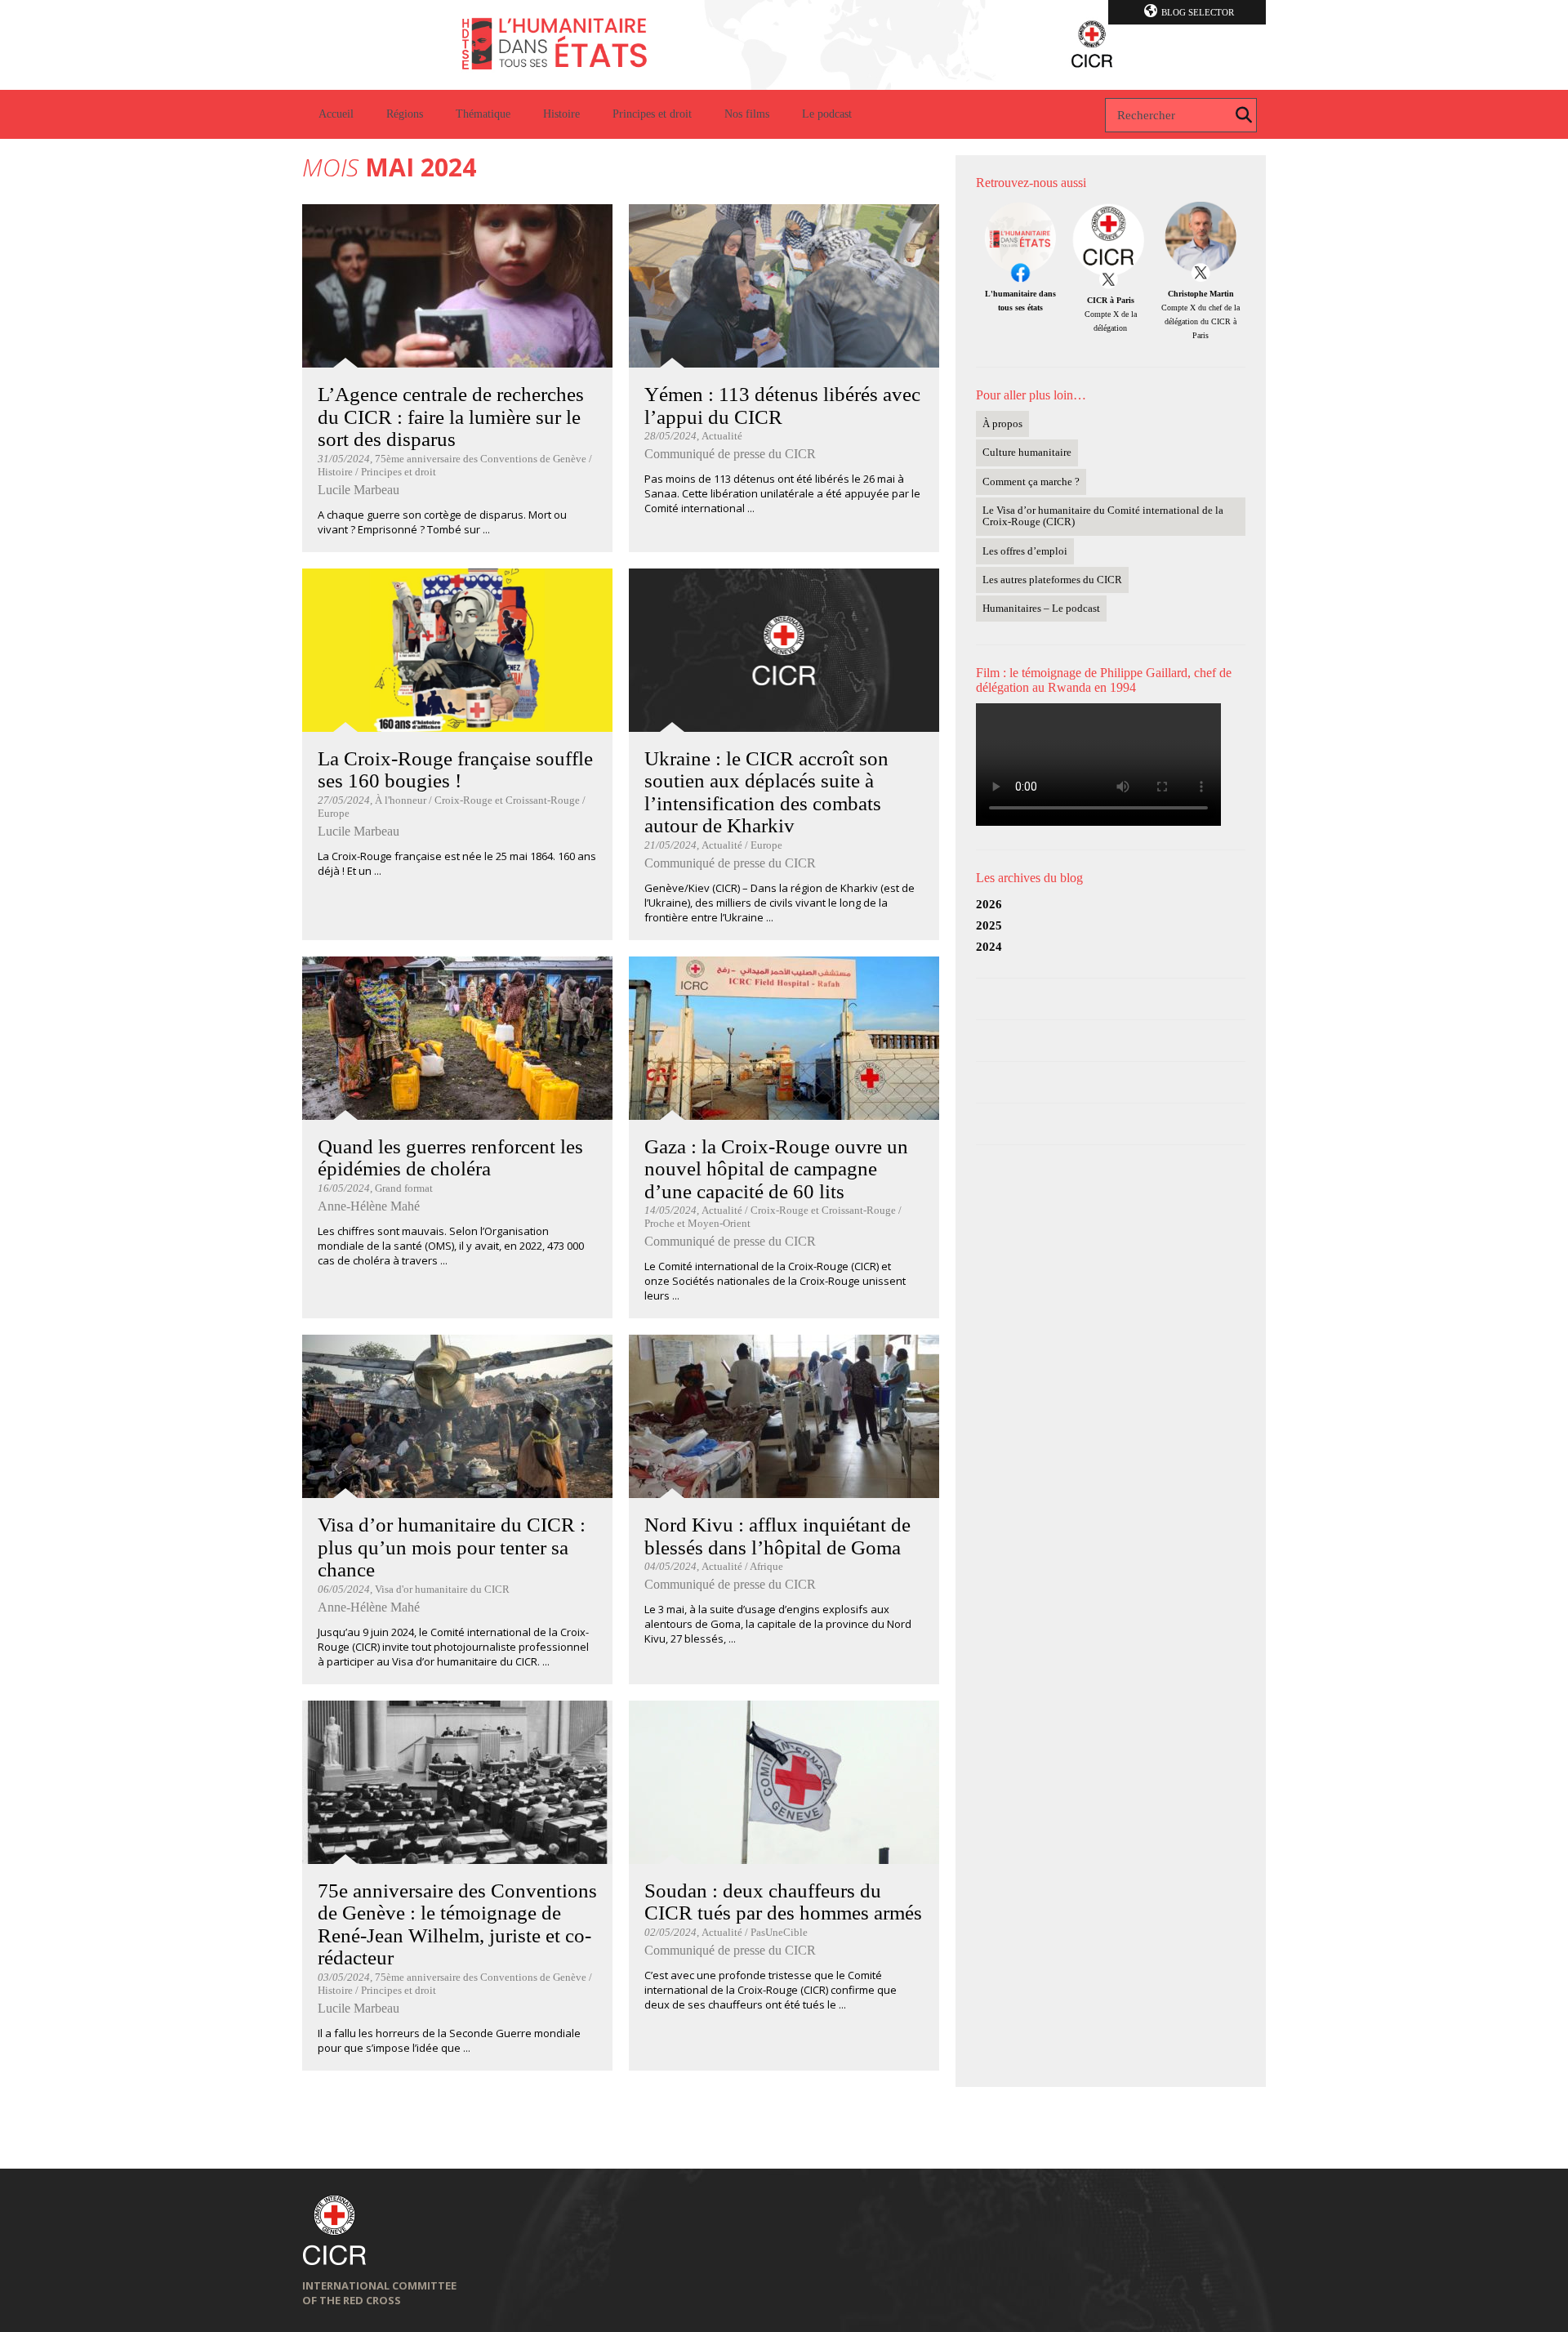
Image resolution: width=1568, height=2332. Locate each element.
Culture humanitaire (1027, 452)
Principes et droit (652, 114)
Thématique (483, 114)
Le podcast (827, 114)
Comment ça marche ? (1031, 482)
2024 (989, 947)
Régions (405, 114)
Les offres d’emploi (1025, 551)
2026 (989, 904)
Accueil (336, 114)
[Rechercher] (1244, 115)
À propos (1002, 424)
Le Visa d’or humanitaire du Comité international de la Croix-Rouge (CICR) (1103, 516)
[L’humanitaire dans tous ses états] (784, 45)
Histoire (561, 114)
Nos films (747, 114)
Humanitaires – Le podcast (1041, 608)
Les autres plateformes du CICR (1052, 580)
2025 (989, 925)
